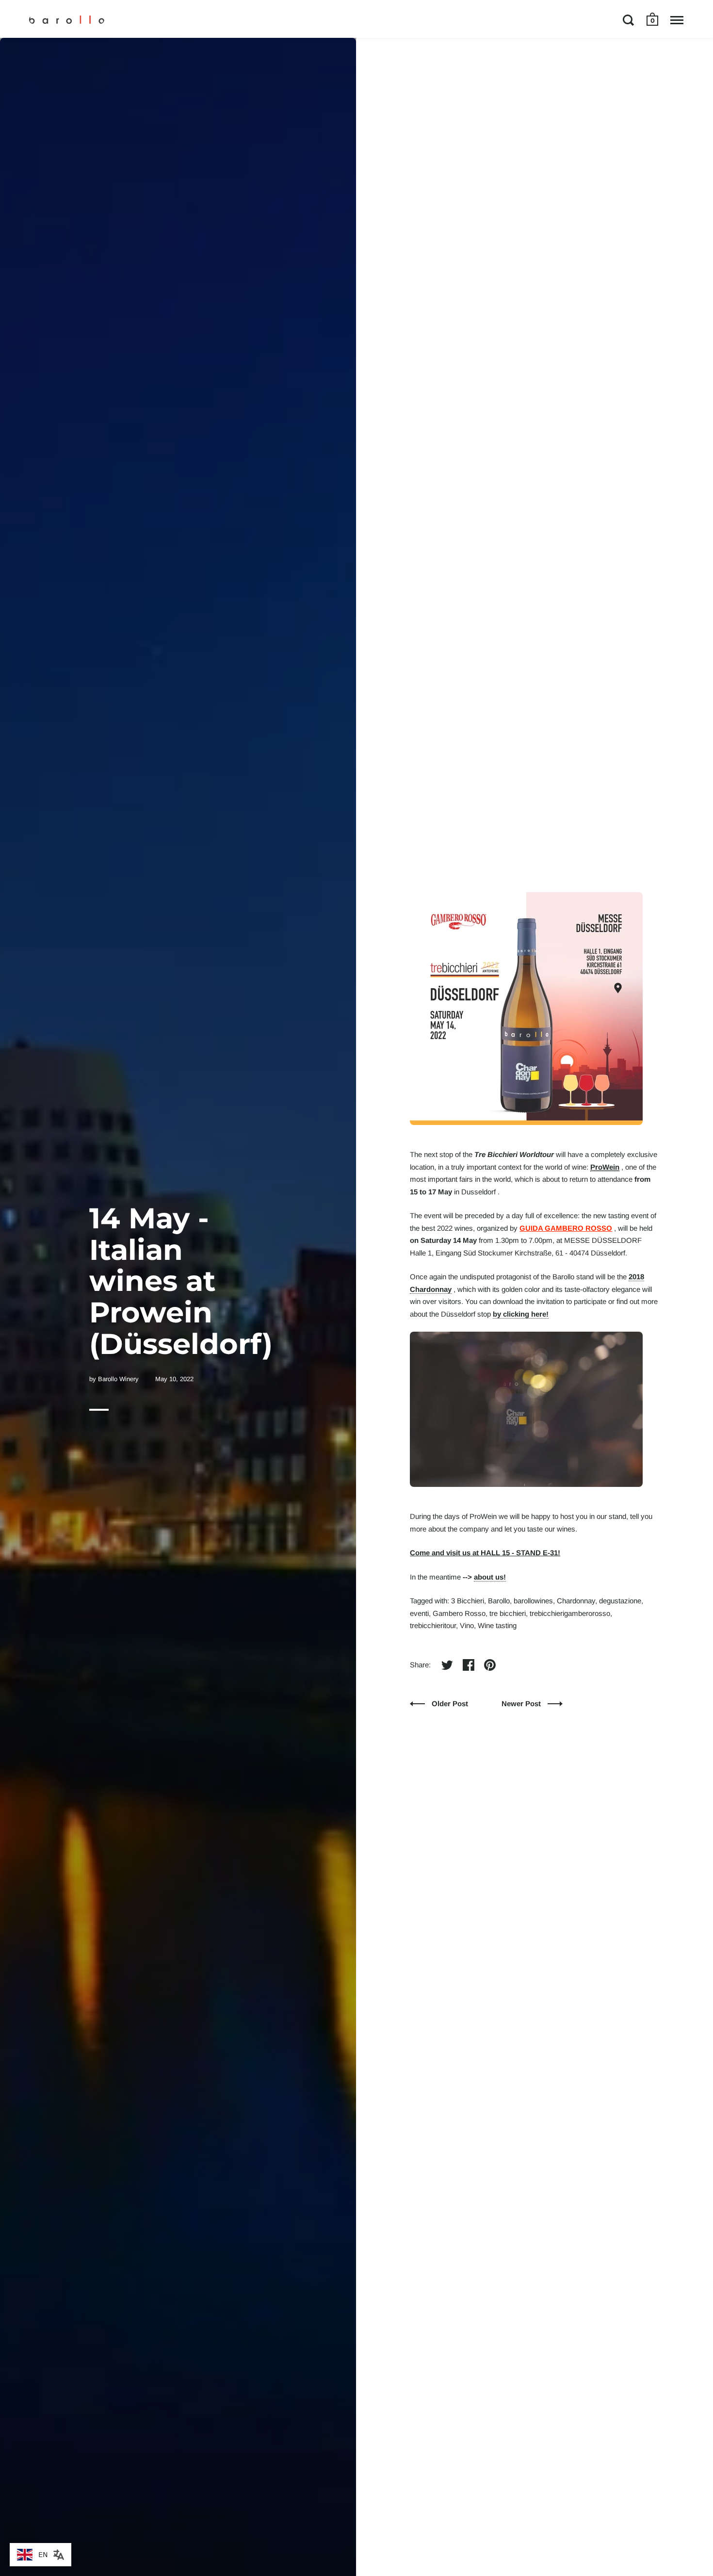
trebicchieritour (433, 1625)
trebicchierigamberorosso (570, 1613)
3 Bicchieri (468, 1601)
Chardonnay (576, 1601)
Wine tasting (497, 1625)
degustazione (620, 1601)
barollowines (533, 1601)
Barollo (499, 1601)
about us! (490, 1577)
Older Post (450, 1704)
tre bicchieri (508, 1613)
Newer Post (522, 1704)
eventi (419, 1613)
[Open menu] (677, 20)
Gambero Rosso (459, 1613)
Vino (467, 1625)
